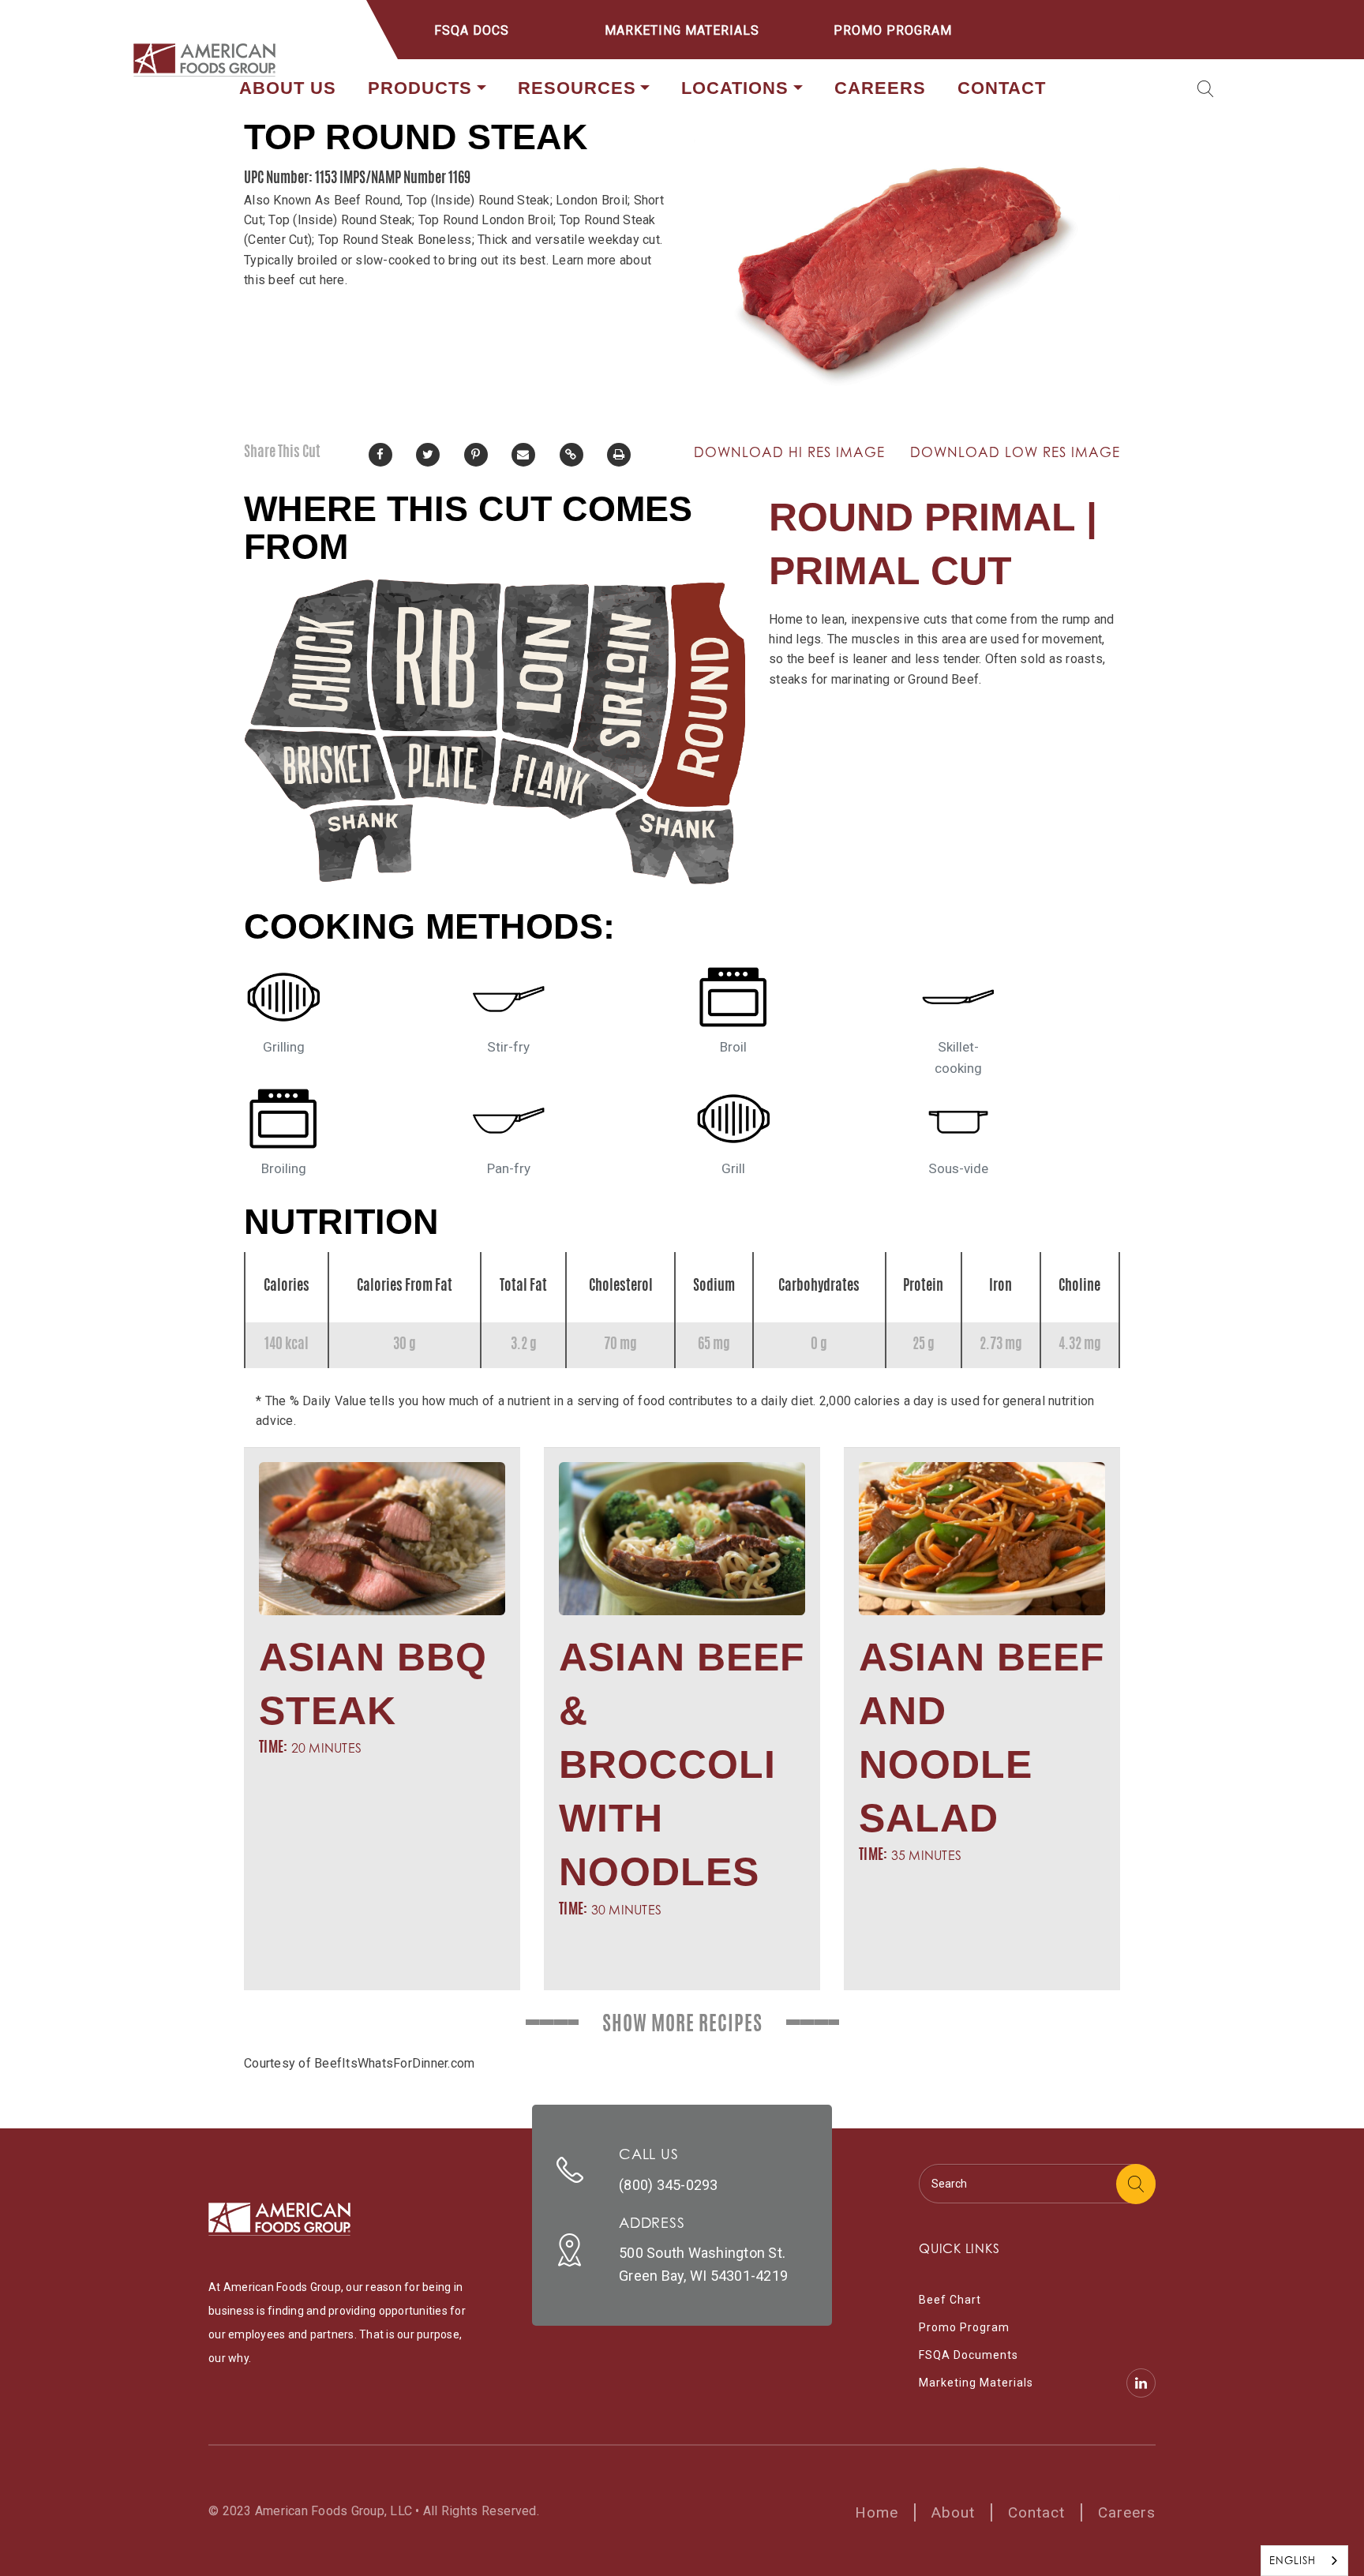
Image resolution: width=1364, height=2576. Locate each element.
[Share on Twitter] (428, 455)
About (953, 2512)
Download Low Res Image (1015, 452)
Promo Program (893, 30)
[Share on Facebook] (380, 455)
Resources (577, 88)
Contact (1002, 88)
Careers (880, 88)
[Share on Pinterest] (476, 455)
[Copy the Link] (571, 455)
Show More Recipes (682, 2025)
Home (877, 2512)
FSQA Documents (969, 2355)
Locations (735, 88)
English (1293, 2560)
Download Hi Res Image (789, 452)
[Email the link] (523, 455)
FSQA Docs (472, 30)
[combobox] (1304, 2561)
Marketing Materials (682, 30)
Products (420, 88)
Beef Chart (950, 2300)
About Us (288, 88)
